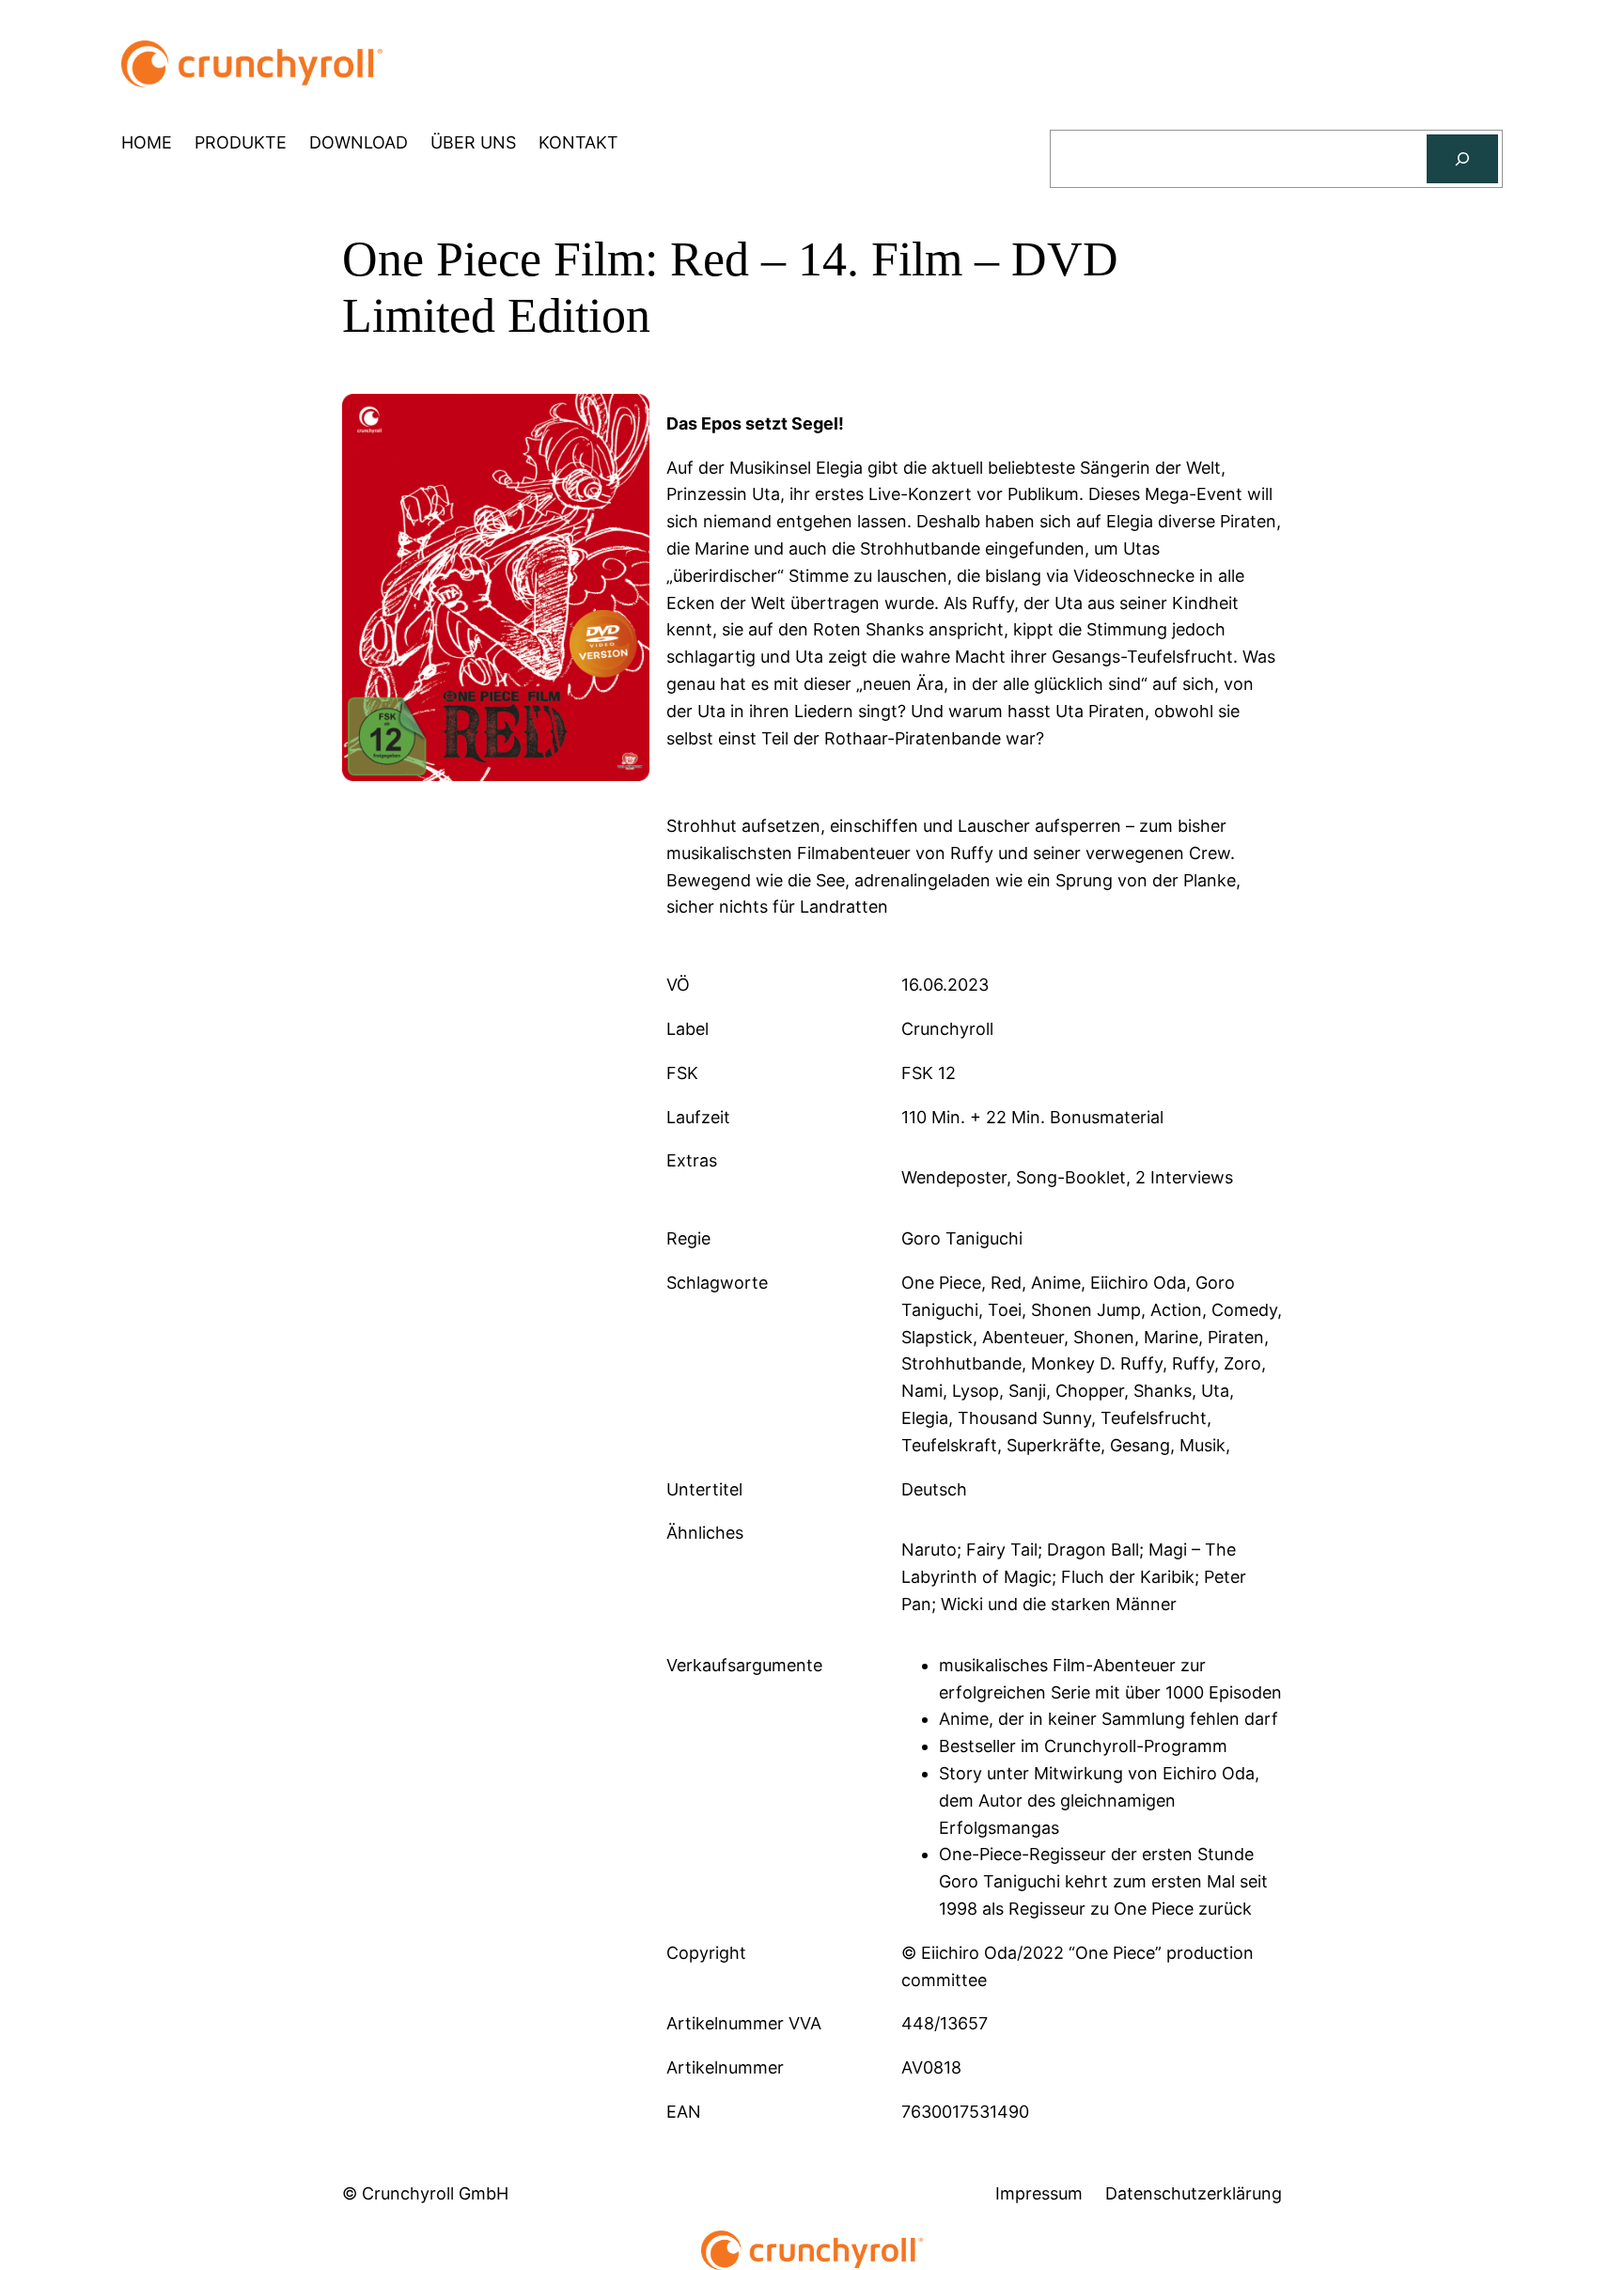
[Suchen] (1462, 159)
